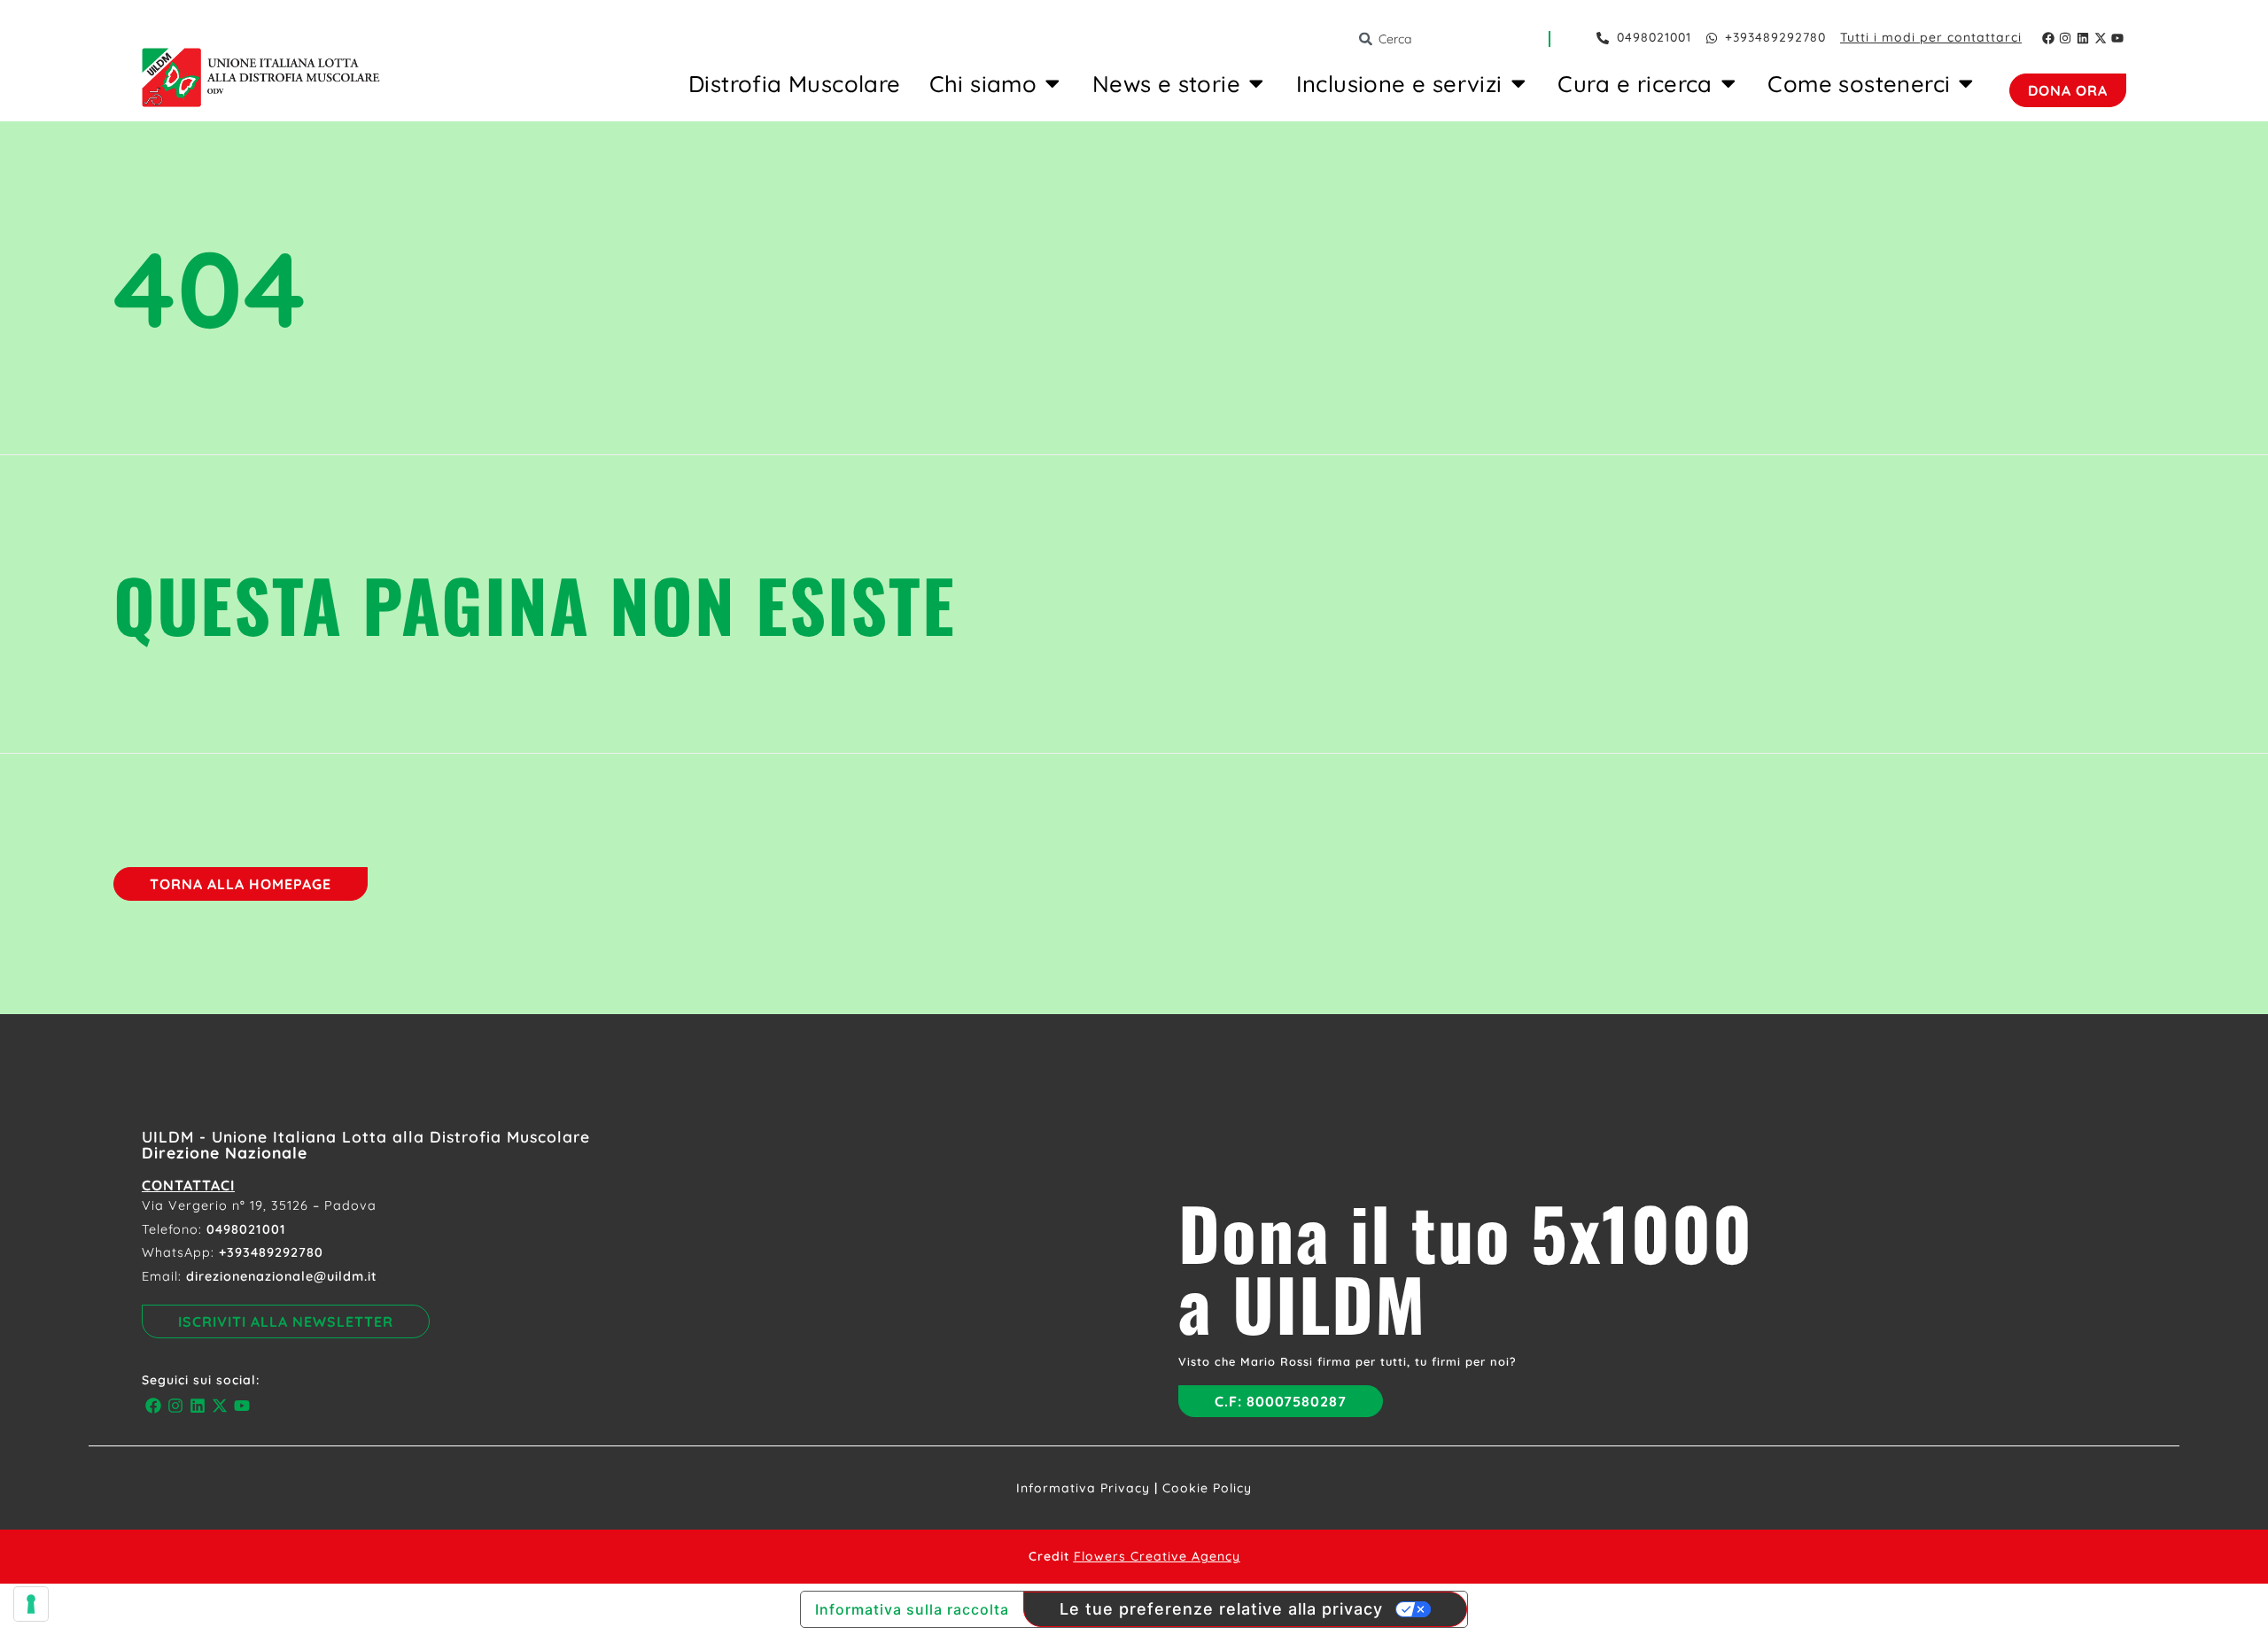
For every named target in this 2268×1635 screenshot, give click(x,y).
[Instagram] (2066, 38)
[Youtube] (2117, 38)
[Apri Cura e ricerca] (1728, 83)
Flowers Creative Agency (1157, 1556)
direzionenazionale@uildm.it (282, 1276)
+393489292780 (271, 1252)
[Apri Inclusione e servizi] (1518, 83)
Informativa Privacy (1083, 1488)
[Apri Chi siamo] (1052, 83)
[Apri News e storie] (1256, 83)
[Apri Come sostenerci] (1966, 83)
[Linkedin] (2083, 38)
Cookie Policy (1207, 1488)
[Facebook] (2048, 38)
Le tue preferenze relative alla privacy (1221, 1609)
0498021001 (246, 1229)
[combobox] (1453, 39)
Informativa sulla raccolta (912, 1609)
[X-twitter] (2101, 38)
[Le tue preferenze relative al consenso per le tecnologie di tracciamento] (31, 1604)
